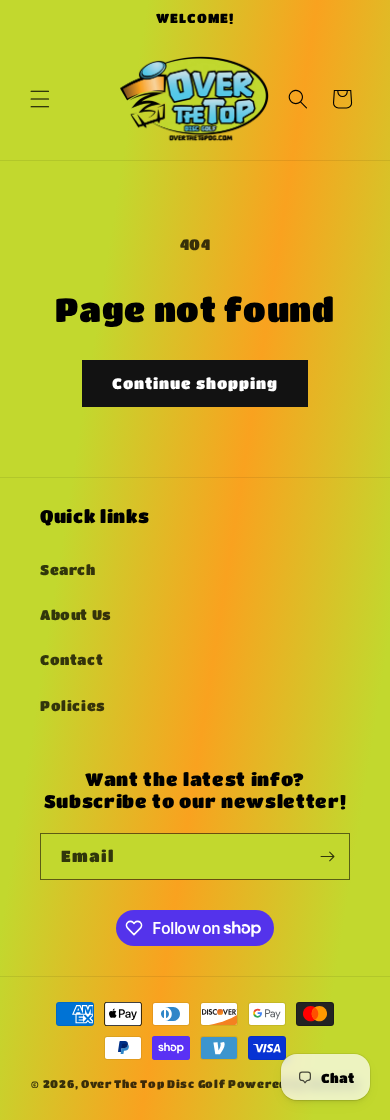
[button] (40, 99)
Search (68, 569)
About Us (76, 614)
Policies (73, 705)
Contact (71, 659)
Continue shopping (195, 383)
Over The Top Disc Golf (153, 1083)
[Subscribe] (327, 856)
